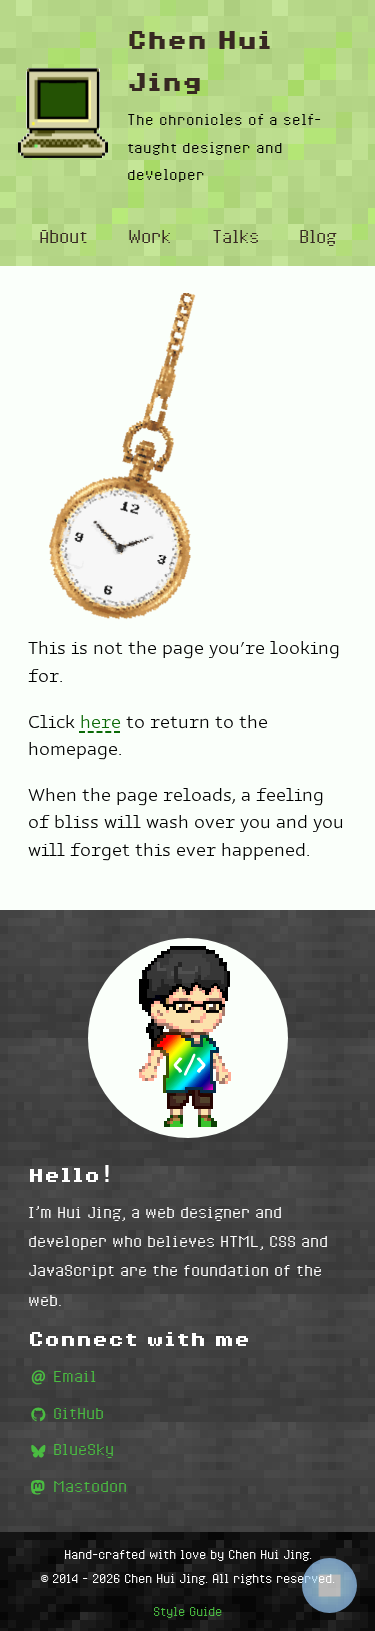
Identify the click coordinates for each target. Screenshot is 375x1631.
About (63, 236)
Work (149, 236)
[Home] (63, 113)
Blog (317, 236)
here (100, 722)
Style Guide (187, 1611)
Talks (235, 236)
